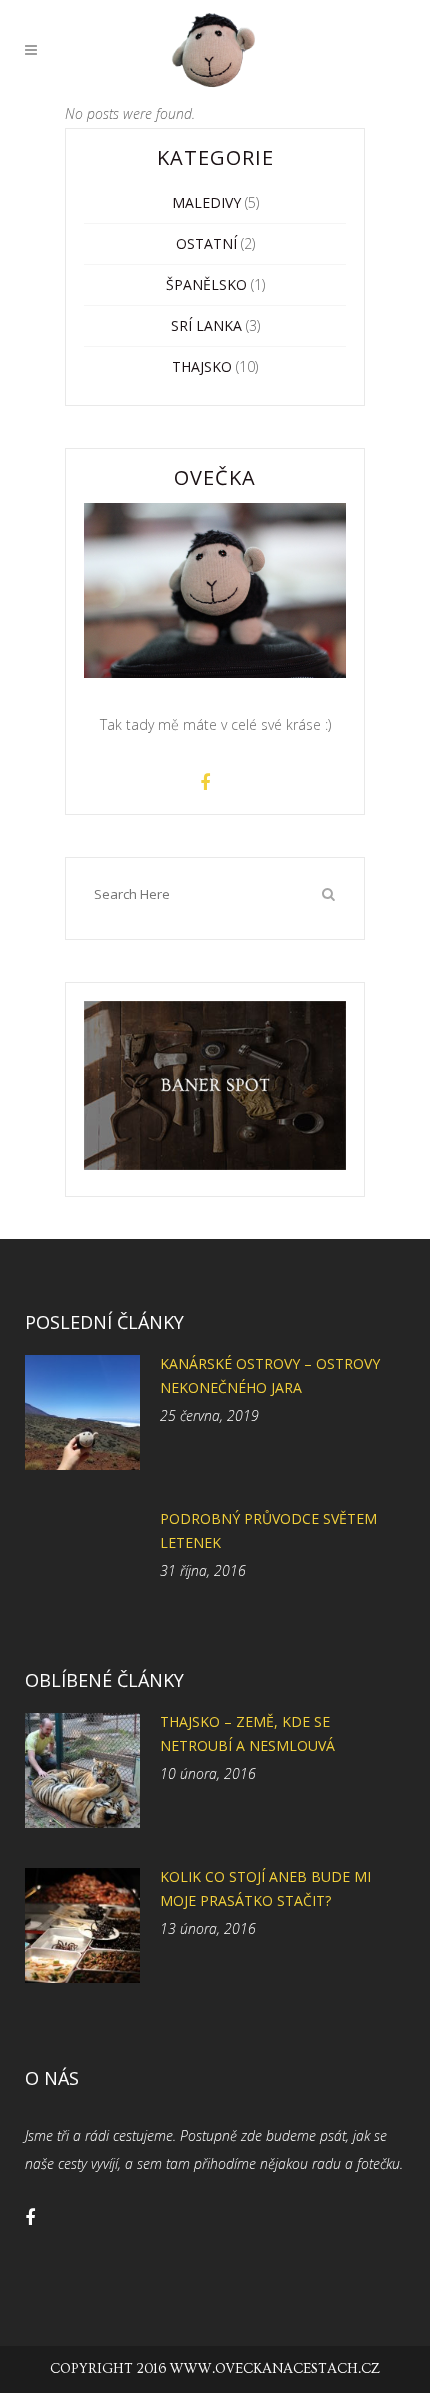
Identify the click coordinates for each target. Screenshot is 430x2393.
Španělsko (206, 284)
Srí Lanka (206, 325)
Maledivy (206, 202)
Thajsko (202, 366)
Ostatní (206, 243)
